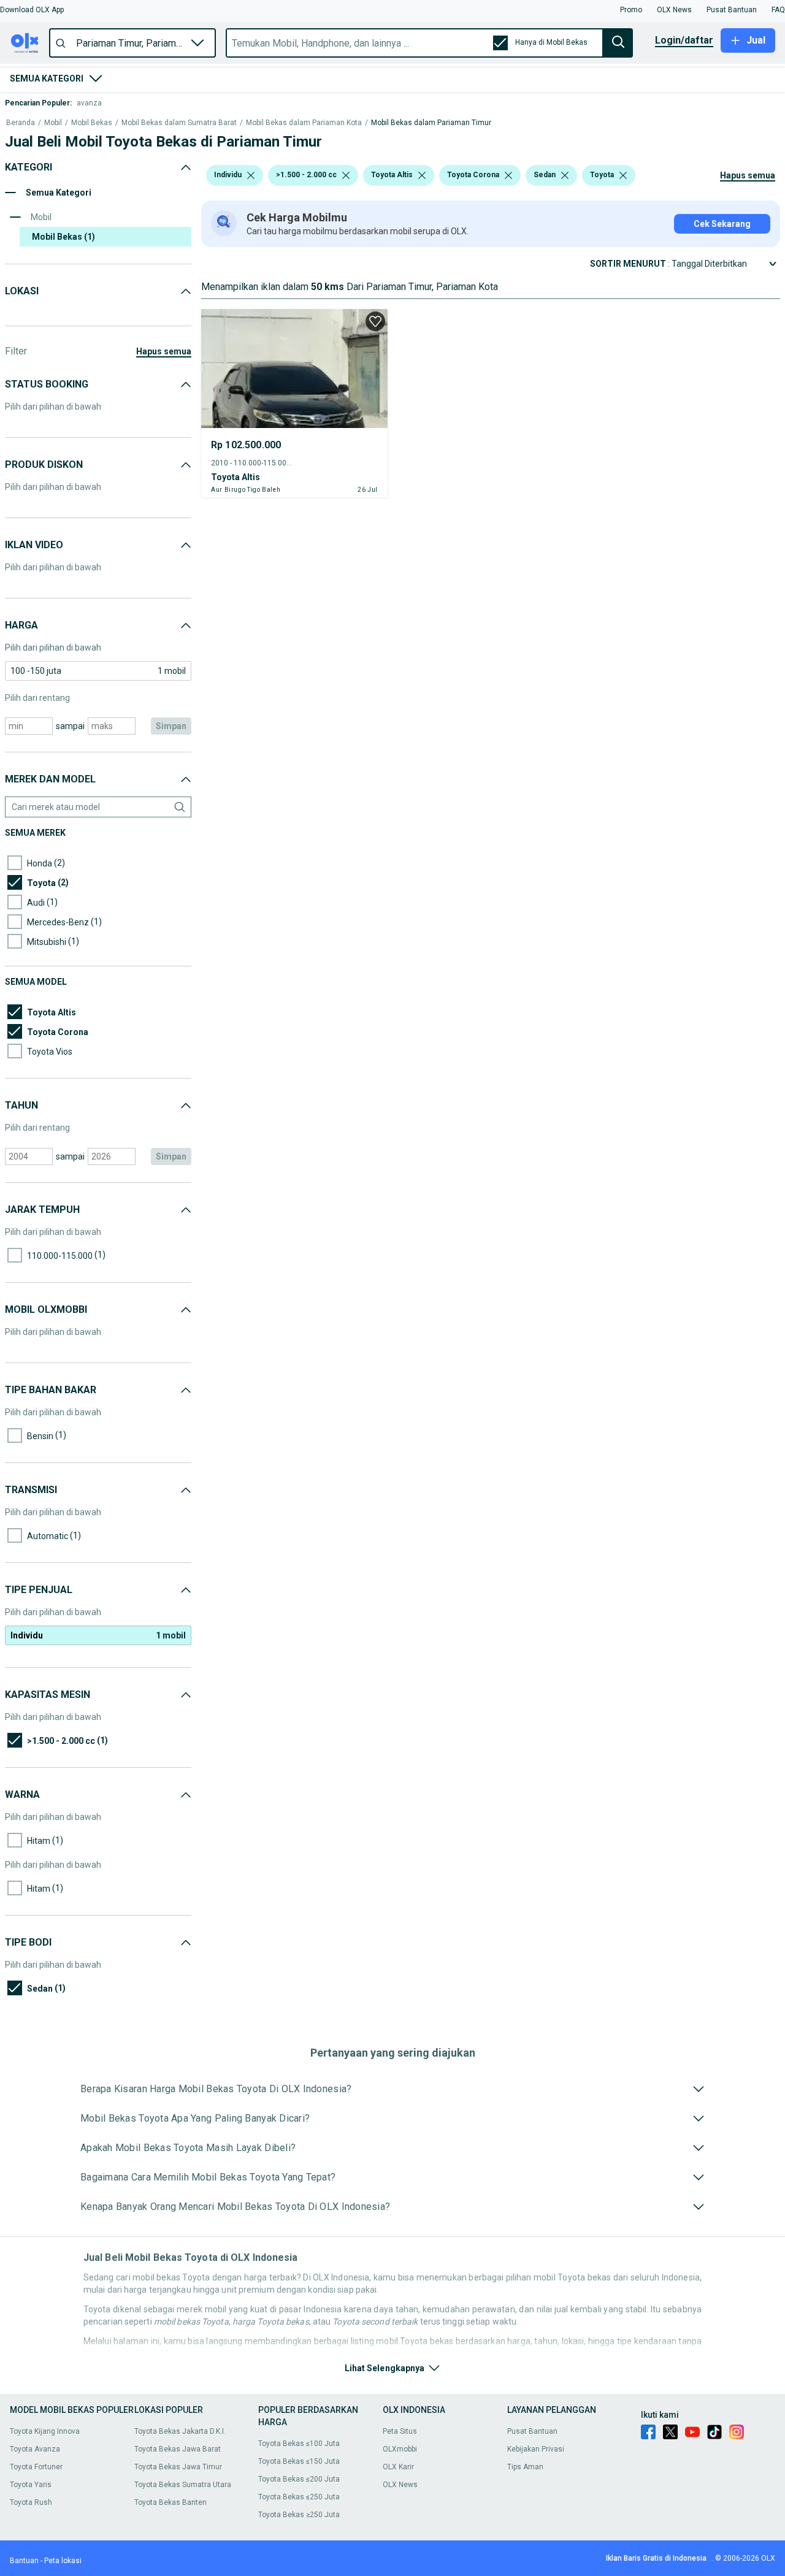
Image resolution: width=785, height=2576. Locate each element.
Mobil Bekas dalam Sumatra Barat (179, 123)
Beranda (21, 123)
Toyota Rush (31, 2502)
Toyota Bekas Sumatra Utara (183, 2485)
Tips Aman (525, 2467)
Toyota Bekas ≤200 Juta (299, 2479)
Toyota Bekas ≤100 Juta (299, 2444)
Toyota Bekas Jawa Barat (178, 2449)
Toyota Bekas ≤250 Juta (299, 2497)
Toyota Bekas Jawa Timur (178, 2467)
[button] (32, 10)
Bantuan (24, 2561)
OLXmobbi (400, 2449)
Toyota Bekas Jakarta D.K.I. (180, 2431)
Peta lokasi (63, 2561)
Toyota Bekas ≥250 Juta (299, 2515)
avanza (89, 103)
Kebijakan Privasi (536, 2449)
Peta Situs (400, 2431)
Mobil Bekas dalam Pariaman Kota (304, 123)
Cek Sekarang (722, 224)
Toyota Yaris (31, 2485)
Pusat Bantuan (532, 2431)
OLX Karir (398, 2467)
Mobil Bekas (92, 123)
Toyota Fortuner (36, 2467)
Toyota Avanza (35, 2449)
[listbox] (251, 175)
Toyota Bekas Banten (170, 2502)
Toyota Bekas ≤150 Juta (299, 2461)
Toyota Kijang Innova (45, 2431)
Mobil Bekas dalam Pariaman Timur (431, 123)
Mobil (53, 123)
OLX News (400, 2485)
